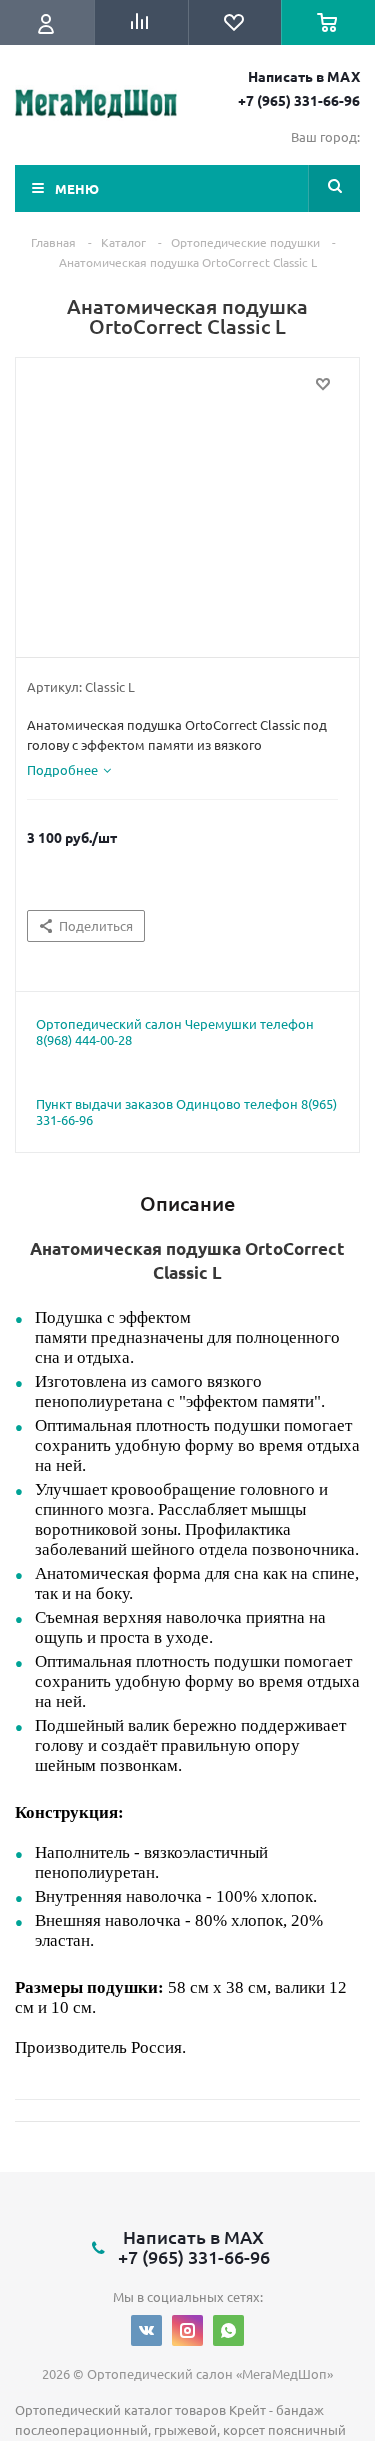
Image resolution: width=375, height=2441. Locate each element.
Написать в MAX (304, 76)
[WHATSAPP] (228, 2330)
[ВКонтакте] (146, 2330)
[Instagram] (187, 2330)
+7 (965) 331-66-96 (299, 100)
